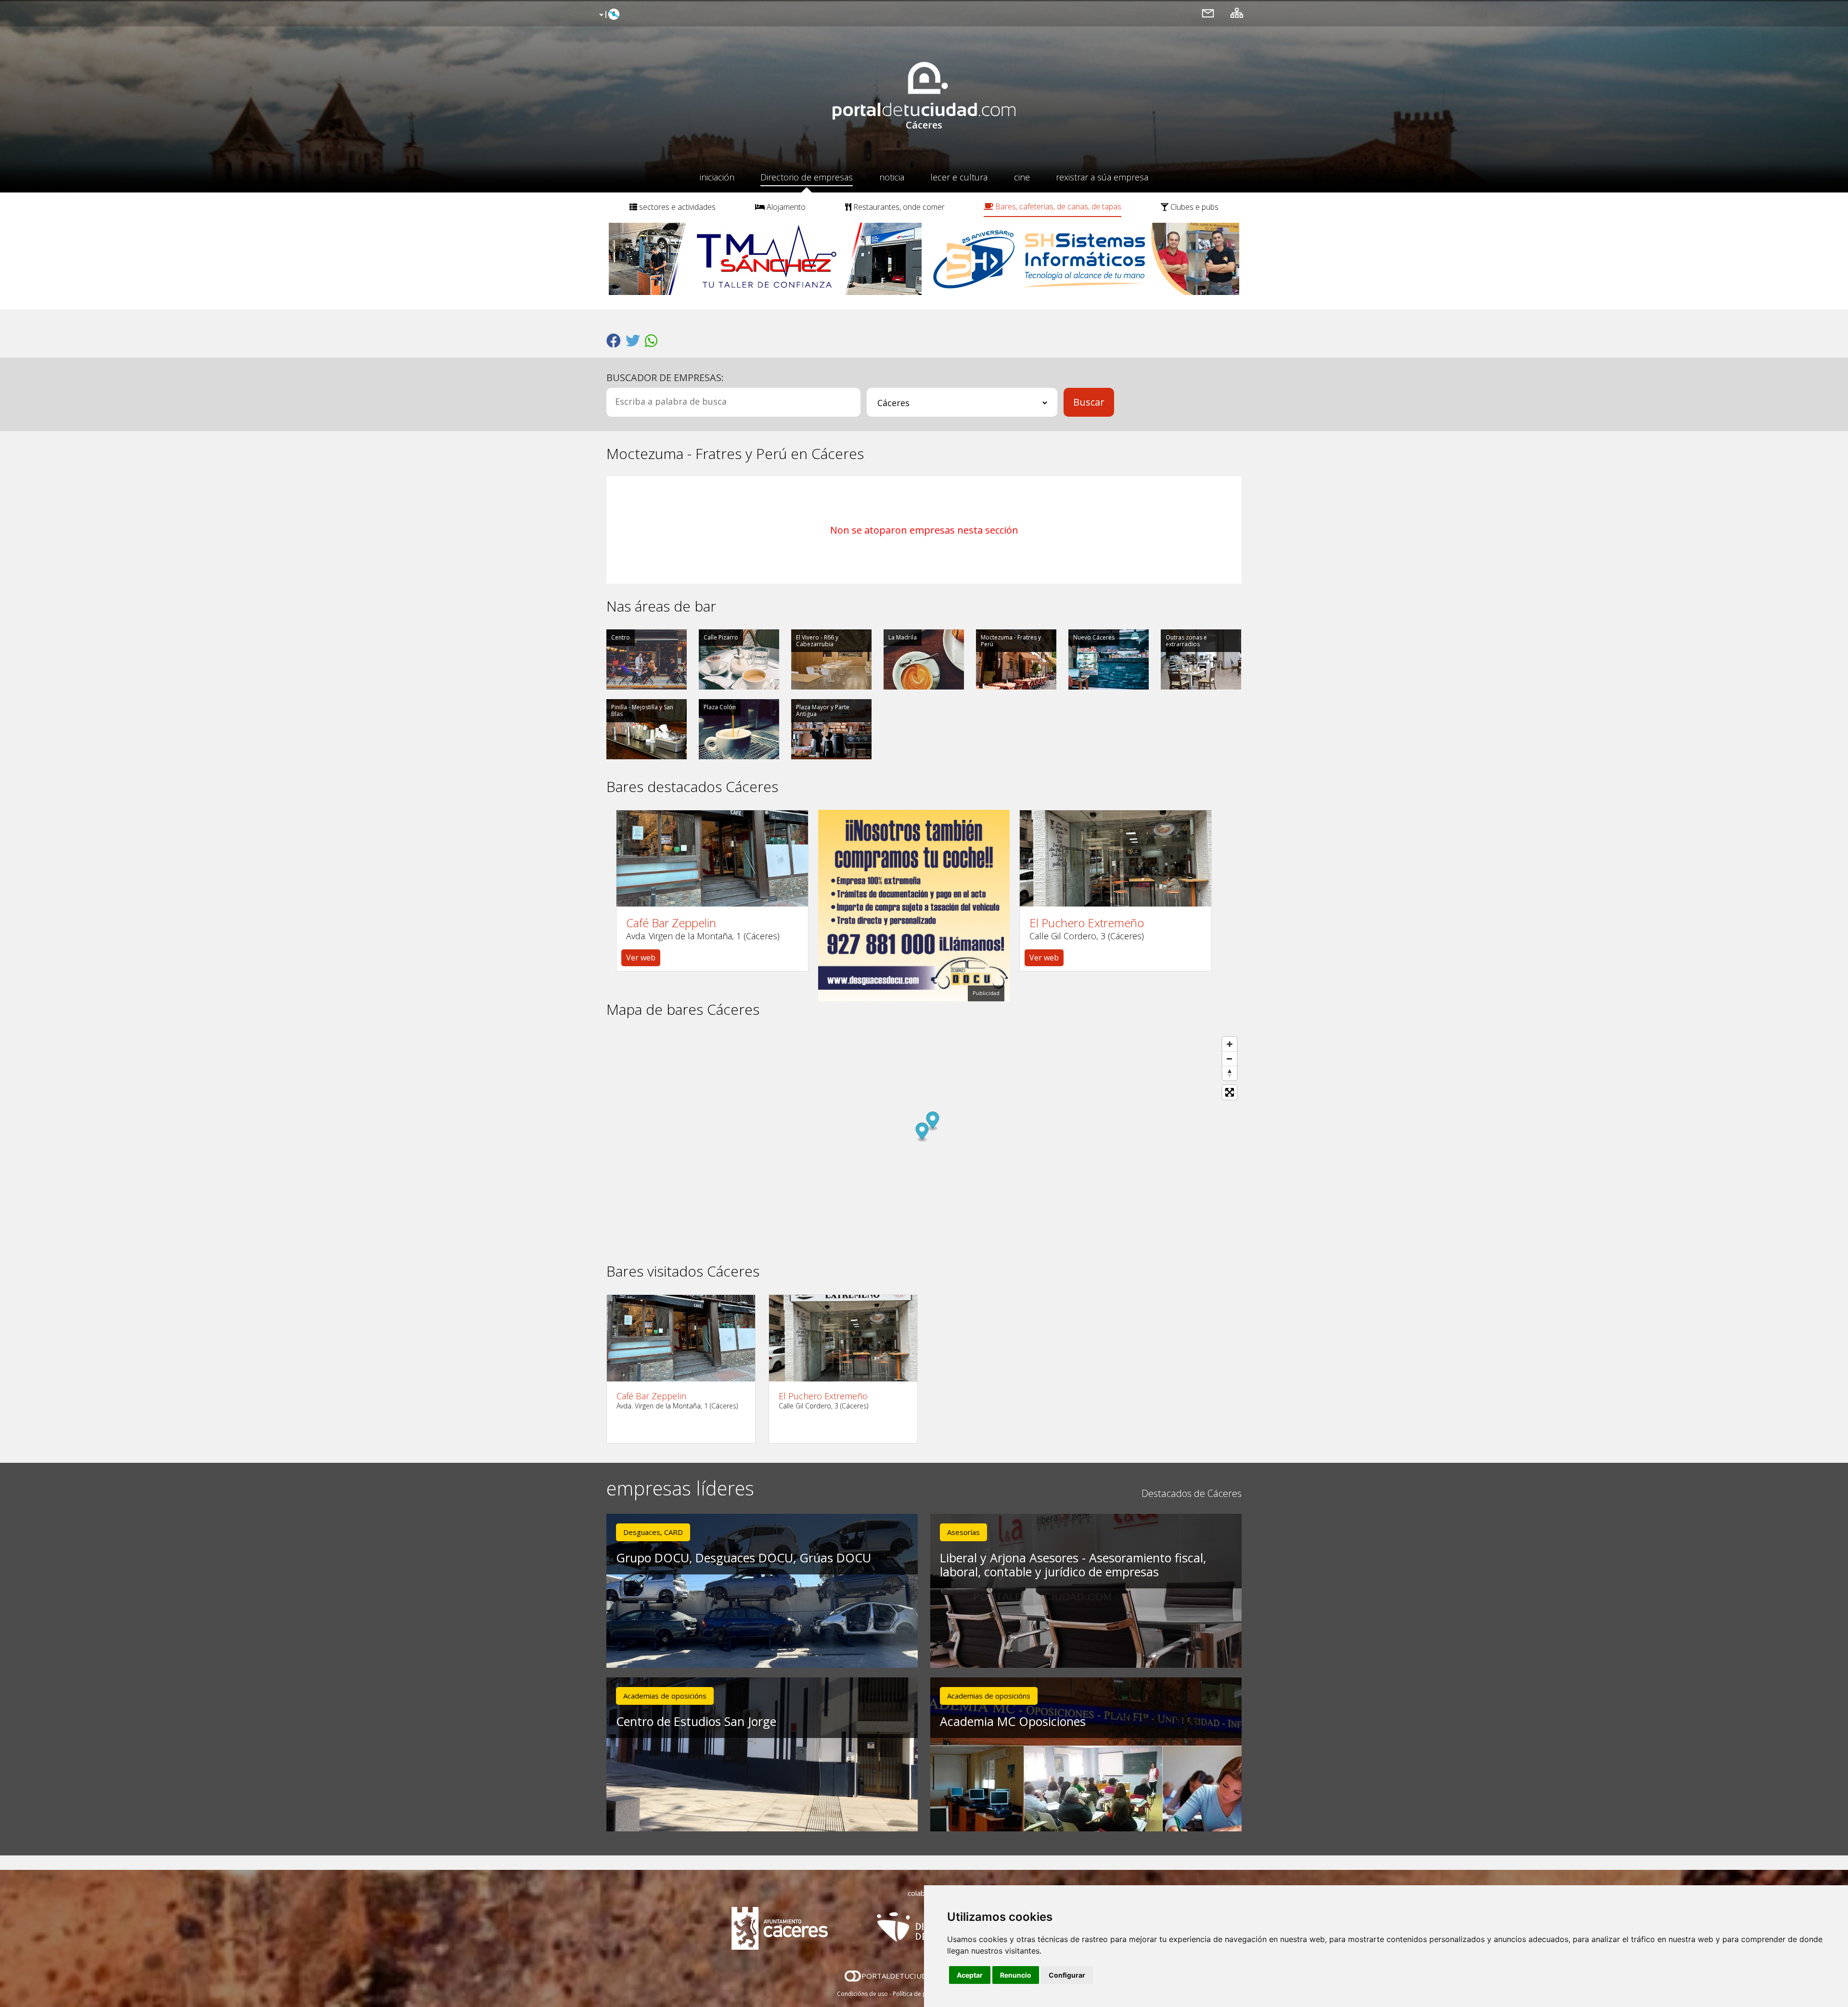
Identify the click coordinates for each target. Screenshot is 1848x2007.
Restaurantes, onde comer (898, 207)
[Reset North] (1230, 1073)
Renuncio (1016, 1975)
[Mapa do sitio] (1237, 13)
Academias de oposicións (665, 1696)
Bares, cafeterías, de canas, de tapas (1057, 206)
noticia (892, 177)
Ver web (641, 958)
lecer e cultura (959, 177)
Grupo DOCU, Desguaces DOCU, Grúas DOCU (744, 1558)
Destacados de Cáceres (1192, 1493)
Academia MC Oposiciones (1013, 1721)
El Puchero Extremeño (1087, 923)
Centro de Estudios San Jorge (696, 1721)
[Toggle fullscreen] (1230, 1092)
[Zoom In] (1230, 1044)
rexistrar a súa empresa (1102, 177)
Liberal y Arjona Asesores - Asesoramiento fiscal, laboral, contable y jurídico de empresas (1073, 1565)
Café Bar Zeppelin (671, 923)
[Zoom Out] (1230, 1059)
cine (1022, 177)
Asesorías (963, 1532)
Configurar (1067, 1975)
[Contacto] (1208, 13)
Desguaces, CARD (653, 1532)
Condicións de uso (862, 1994)
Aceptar (970, 1975)
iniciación (717, 177)
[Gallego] (608, 15)
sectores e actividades (676, 207)
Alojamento (785, 207)
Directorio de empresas (807, 177)
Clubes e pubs (1193, 207)
